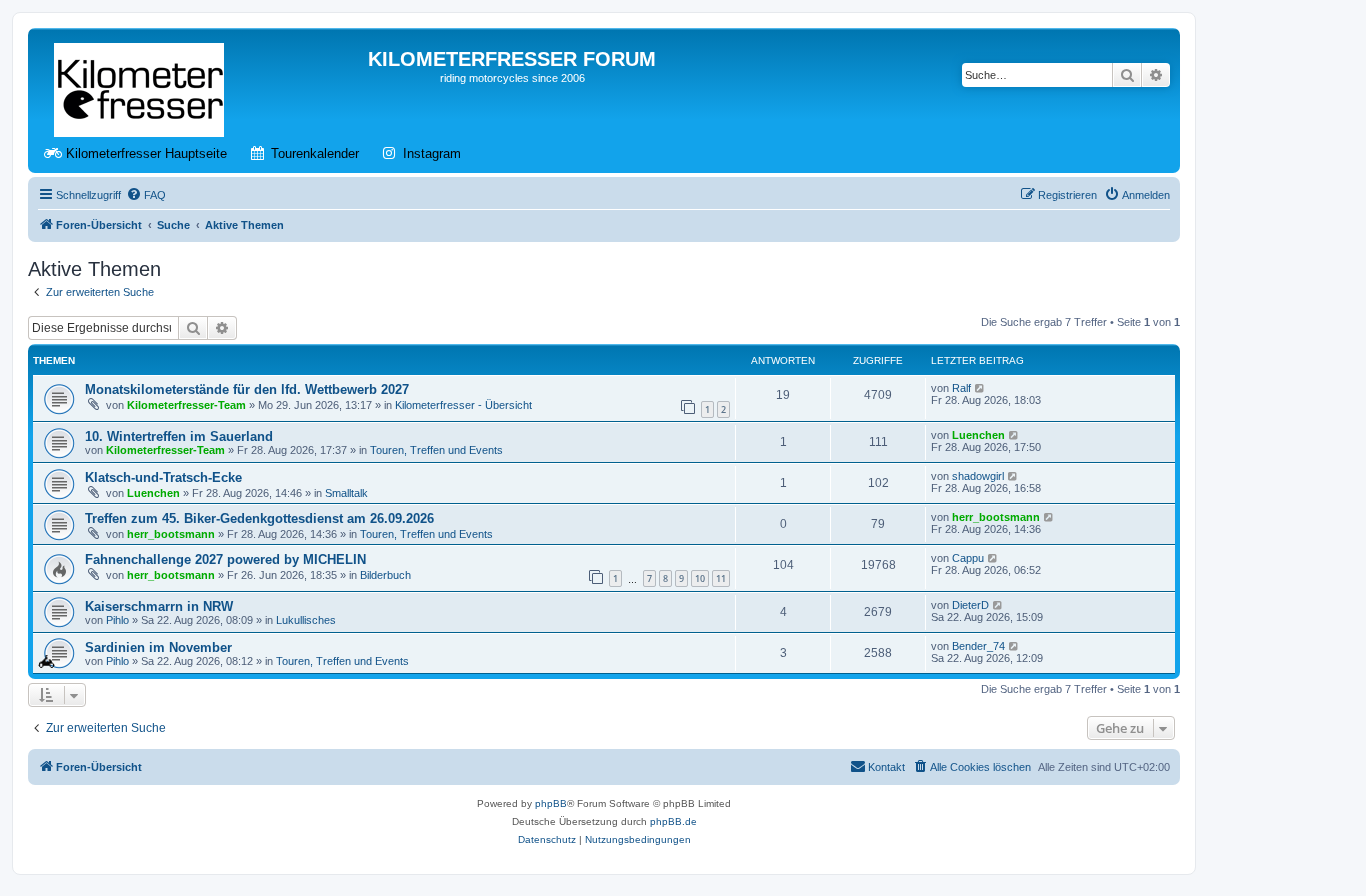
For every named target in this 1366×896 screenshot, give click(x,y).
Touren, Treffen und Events (436, 450)
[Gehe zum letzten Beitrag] (980, 388)
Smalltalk (346, 493)
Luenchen (978, 435)
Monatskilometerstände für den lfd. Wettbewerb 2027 (247, 389)
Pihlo (117, 620)
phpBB (551, 803)
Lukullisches (306, 620)
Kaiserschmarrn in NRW (159, 606)
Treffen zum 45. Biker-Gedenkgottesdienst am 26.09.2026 (259, 518)
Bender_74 (978, 646)
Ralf (961, 388)
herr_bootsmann (171, 534)
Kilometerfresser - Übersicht (463, 405)
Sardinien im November (158, 647)
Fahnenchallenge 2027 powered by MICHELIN (225, 559)
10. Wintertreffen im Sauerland (179, 436)
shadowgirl (978, 476)
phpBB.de (673, 821)
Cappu (968, 558)
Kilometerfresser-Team (186, 405)
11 (721, 578)
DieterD (970, 605)
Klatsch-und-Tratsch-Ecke (163, 477)
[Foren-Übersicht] (140, 86)
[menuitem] (146, 195)
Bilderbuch (385, 575)
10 (700, 578)
